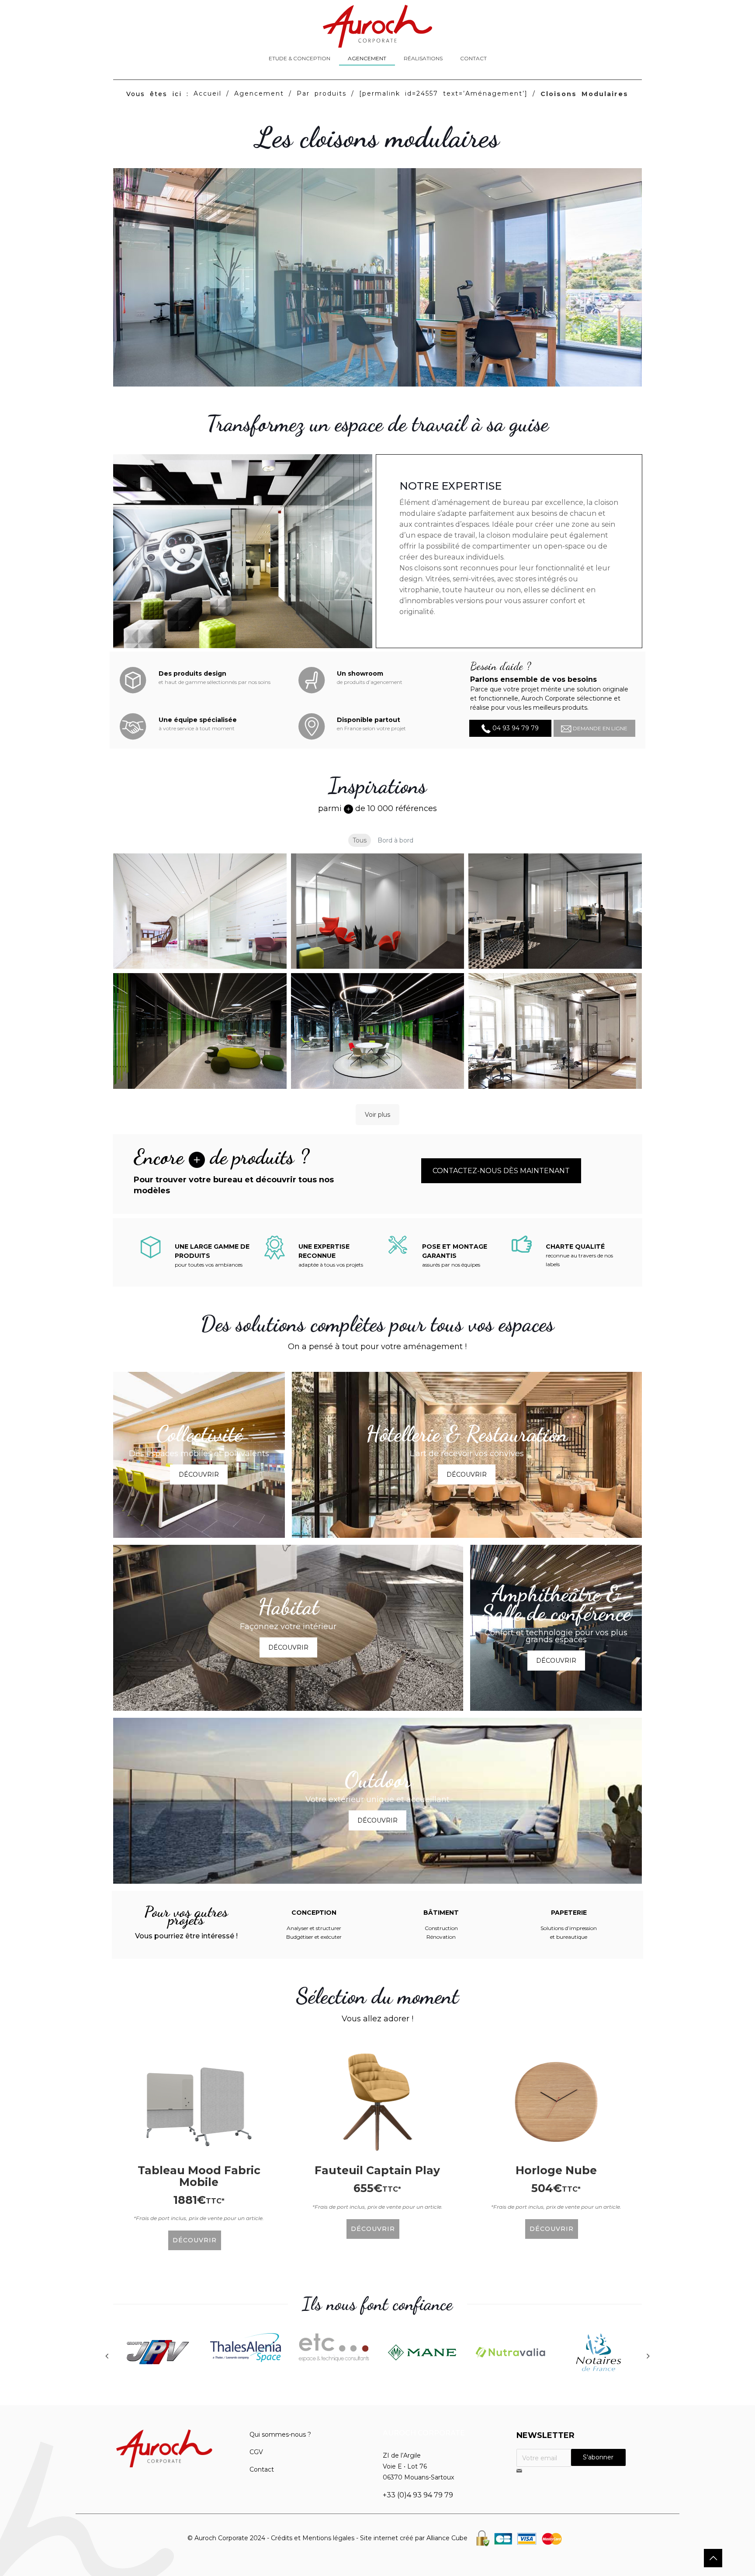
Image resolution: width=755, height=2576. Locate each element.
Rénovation (441, 1937)
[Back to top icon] (713, 2558)
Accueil (208, 93)
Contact (262, 2469)
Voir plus (377, 1115)
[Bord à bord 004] (200, 1031)
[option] (157, 2354)
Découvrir (199, 1474)
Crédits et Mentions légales (313, 2538)
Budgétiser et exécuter (314, 1937)
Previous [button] (107, 2356)
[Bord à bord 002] (378, 911)
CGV (256, 2452)
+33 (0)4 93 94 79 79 (418, 2495)
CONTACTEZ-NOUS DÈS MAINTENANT (501, 1171)
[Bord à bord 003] (555, 911)
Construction (441, 1928)
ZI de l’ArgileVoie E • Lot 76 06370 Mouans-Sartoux (418, 2466)
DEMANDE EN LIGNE (599, 728)
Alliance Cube (447, 2538)
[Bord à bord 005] (378, 1031)
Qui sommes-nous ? (280, 2434)
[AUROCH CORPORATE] (377, 26)
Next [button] (648, 2356)
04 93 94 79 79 (515, 728)
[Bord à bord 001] (200, 911)
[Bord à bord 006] (555, 1031)
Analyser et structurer (314, 1928)
